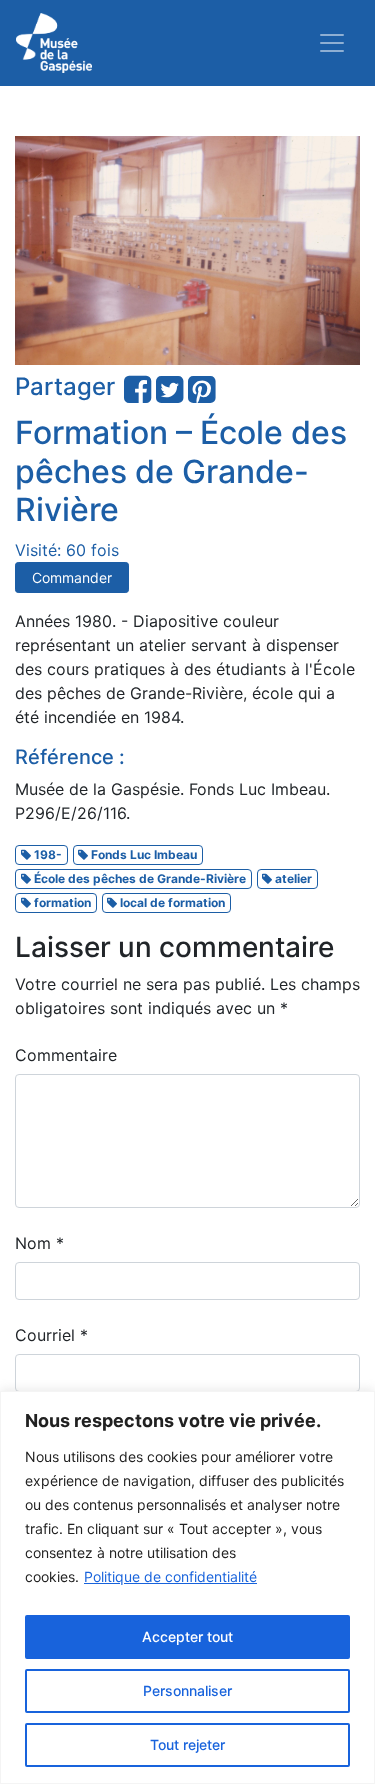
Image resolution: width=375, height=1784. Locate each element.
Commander (72, 577)
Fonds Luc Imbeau (142, 854)
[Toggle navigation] (332, 43)
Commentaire (66, 1055)
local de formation (171, 902)
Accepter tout (187, 1636)
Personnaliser (187, 1690)
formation (61, 902)
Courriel (51, 1335)
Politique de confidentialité (170, 1576)
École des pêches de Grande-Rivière (138, 878)
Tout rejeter (187, 1744)
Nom (39, 1243)
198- (46, 854)
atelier (292, 878)
